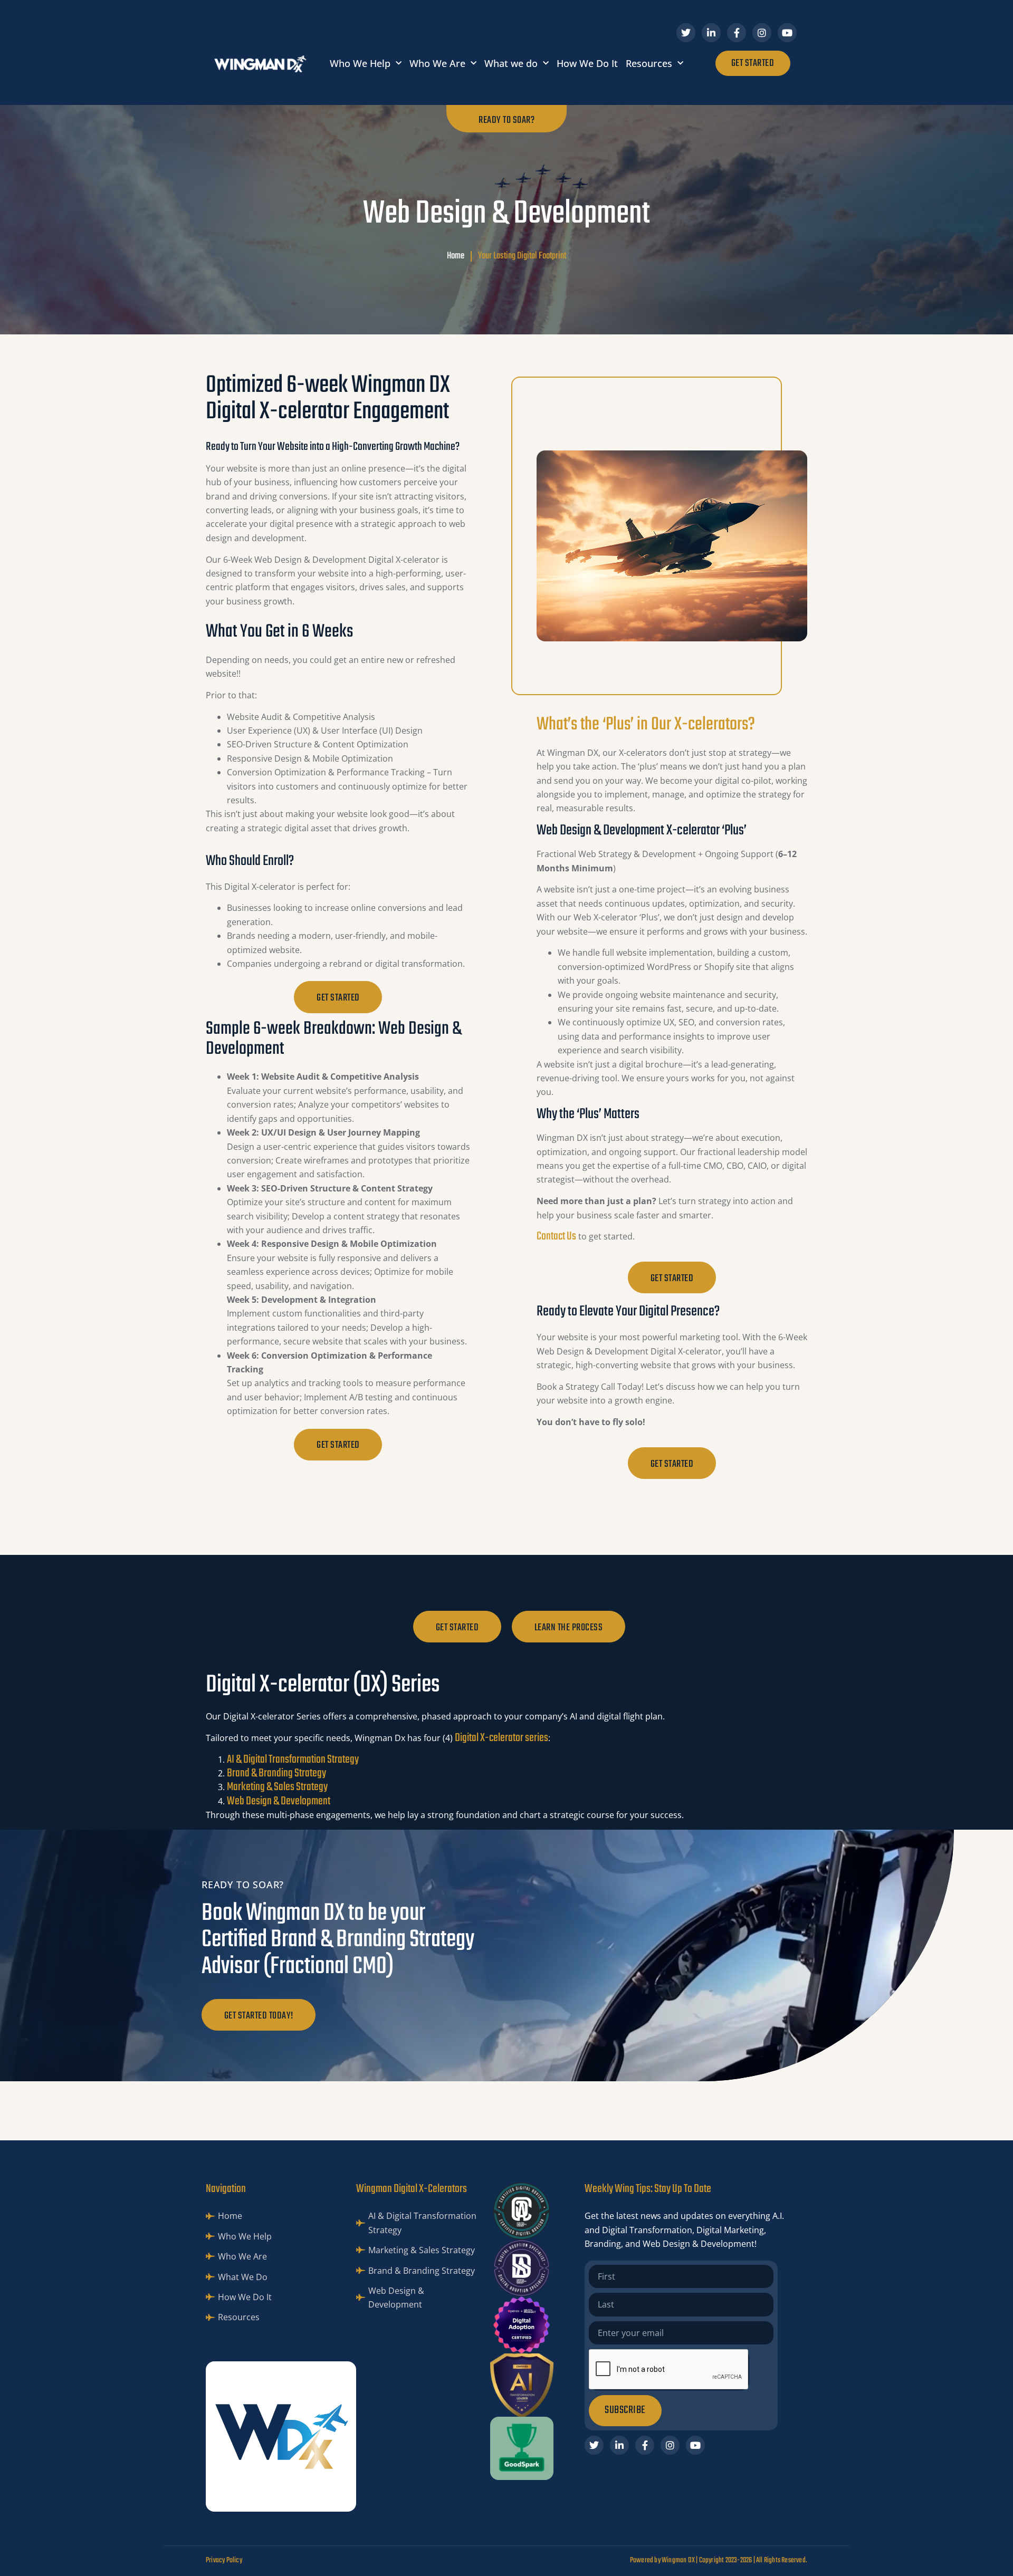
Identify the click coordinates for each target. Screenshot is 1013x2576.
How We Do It (587, 63)
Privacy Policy (224, 2560)
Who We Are (437, 63)
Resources (649, 63)
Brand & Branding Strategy (276, 1773)
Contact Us (556, 1236)
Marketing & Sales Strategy (277, 1787)
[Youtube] (787, 33)
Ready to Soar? (506, 120)
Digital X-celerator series (501, 1738)
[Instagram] (762, 33)
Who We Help (360, 63)
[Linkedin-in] (711, 33)
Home (456, 256)
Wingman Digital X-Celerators (412, 2189)
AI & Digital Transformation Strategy (293, 1760)
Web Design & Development (279, 1801)
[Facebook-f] (737, 33)
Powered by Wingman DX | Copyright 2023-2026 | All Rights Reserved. (719, 2560)
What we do (511, 63)
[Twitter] (686, 33)
